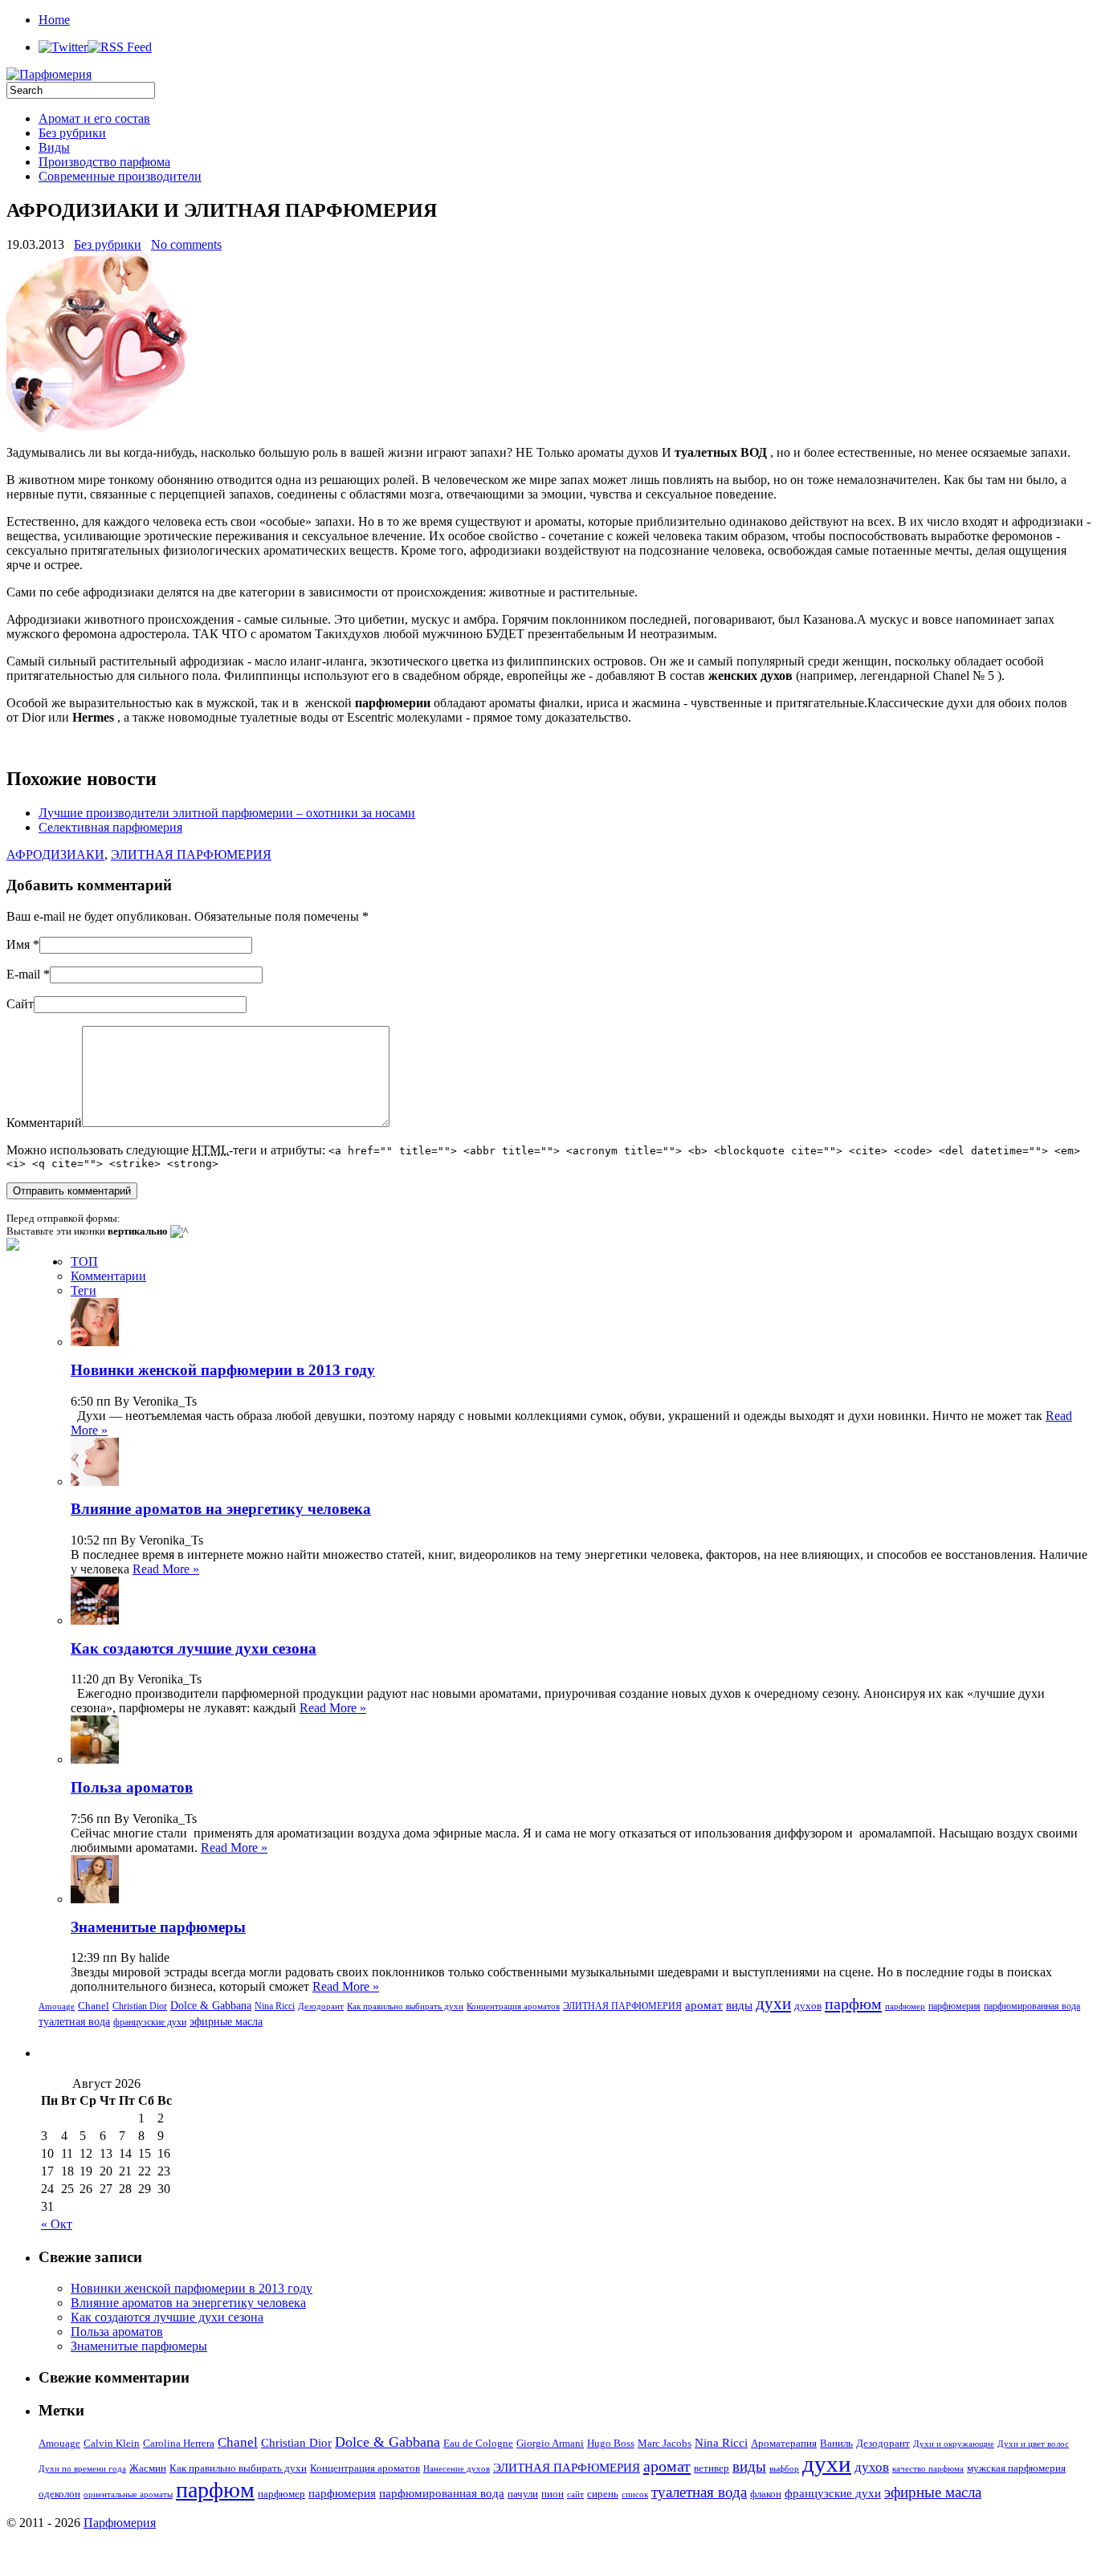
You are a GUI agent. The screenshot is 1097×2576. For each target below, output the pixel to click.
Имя (18, 944)
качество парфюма (928, 2469)
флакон (766, 2494)
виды (739, 2005)
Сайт (20, 1004)
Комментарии (108, 1276)
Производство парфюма (104, 162)
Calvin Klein (112, 2443)
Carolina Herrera (179, 2443)
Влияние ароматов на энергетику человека (221, 1509)
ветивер (712, 2468)
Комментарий (44, 1123)
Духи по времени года (82, 2469)
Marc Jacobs (665, 2443)
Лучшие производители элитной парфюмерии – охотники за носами (227, 813)
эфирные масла (226, 2021)
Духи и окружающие (954, 2444)
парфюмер (905, 2006)
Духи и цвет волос (1033, 2444)
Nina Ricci (275, 2006)
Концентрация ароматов (513, 2006)
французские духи (150, 2022)
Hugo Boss (611, 2443)
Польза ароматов (132, 1787)
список (635, 2495)
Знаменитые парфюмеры (158, 1927)
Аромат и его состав (94, 118)
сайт (575, 2495)
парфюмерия (954, 2006)
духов (808, 2006)
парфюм (853, 2004)
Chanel (94, 2006)
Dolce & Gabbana (211, 2006)
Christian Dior (140, 2006)
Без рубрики (72, 133)
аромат (704, 2005)
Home (54, 20)
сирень (603, 2494)
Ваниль (836, 2443)
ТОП (84, 1262)
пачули (523, 2494)
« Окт (57, 2224)
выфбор (784, 2469)
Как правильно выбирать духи (405, 2006)
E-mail (23, 974)
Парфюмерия (120, 2523)
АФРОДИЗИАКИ (55, 855)
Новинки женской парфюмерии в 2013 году (223, 1370)
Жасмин (148, 2468)
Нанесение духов (457, 2469)
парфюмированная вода (1032, 2006)
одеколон (59, 2494)
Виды (54, 147)
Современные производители (120, 176)
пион (553, 2494)
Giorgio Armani (550, 2443)
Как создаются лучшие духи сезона (194, 1648)
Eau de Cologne (478, 2443)
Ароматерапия (784, 2443)
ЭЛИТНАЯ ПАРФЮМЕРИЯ (191, 855)
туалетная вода (74, 2021)
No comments (186, 244)
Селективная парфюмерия (110, 827)
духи (773, 2004)
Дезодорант (321, 2006)
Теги (84, 1290)
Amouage (57, 2006)
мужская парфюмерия (1016, 2468)
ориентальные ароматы (128, 2495)
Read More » (166, 1569)
